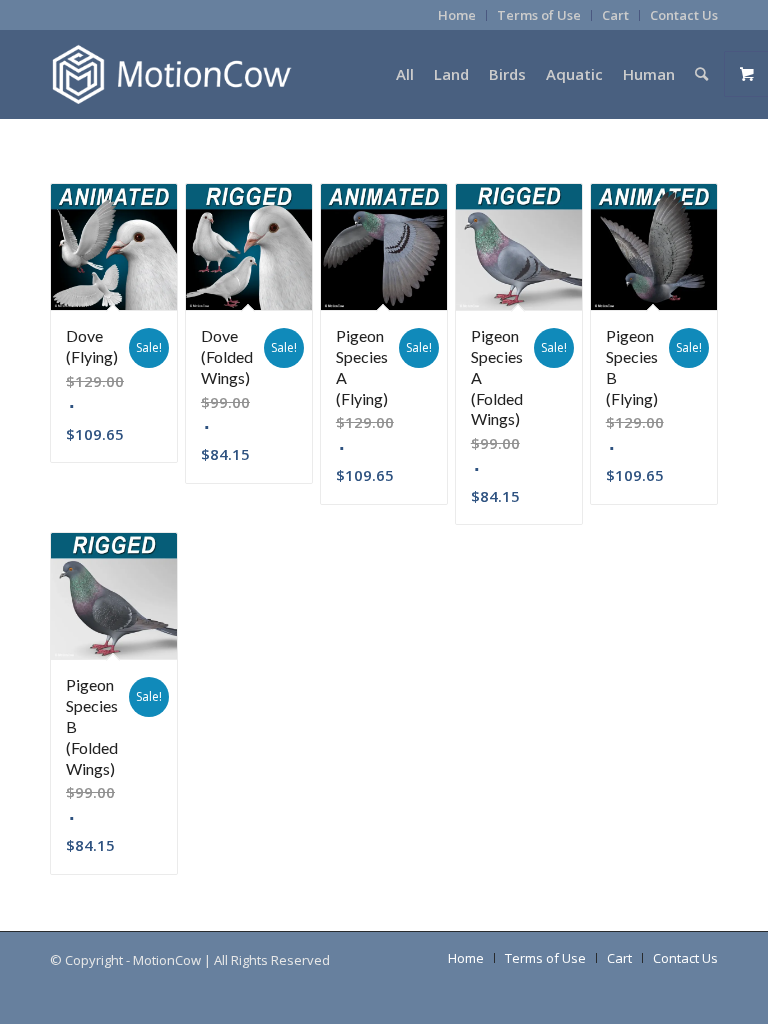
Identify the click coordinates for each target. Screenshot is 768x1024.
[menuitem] (457, 15)
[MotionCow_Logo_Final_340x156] (171, 74)
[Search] (701, 74)
